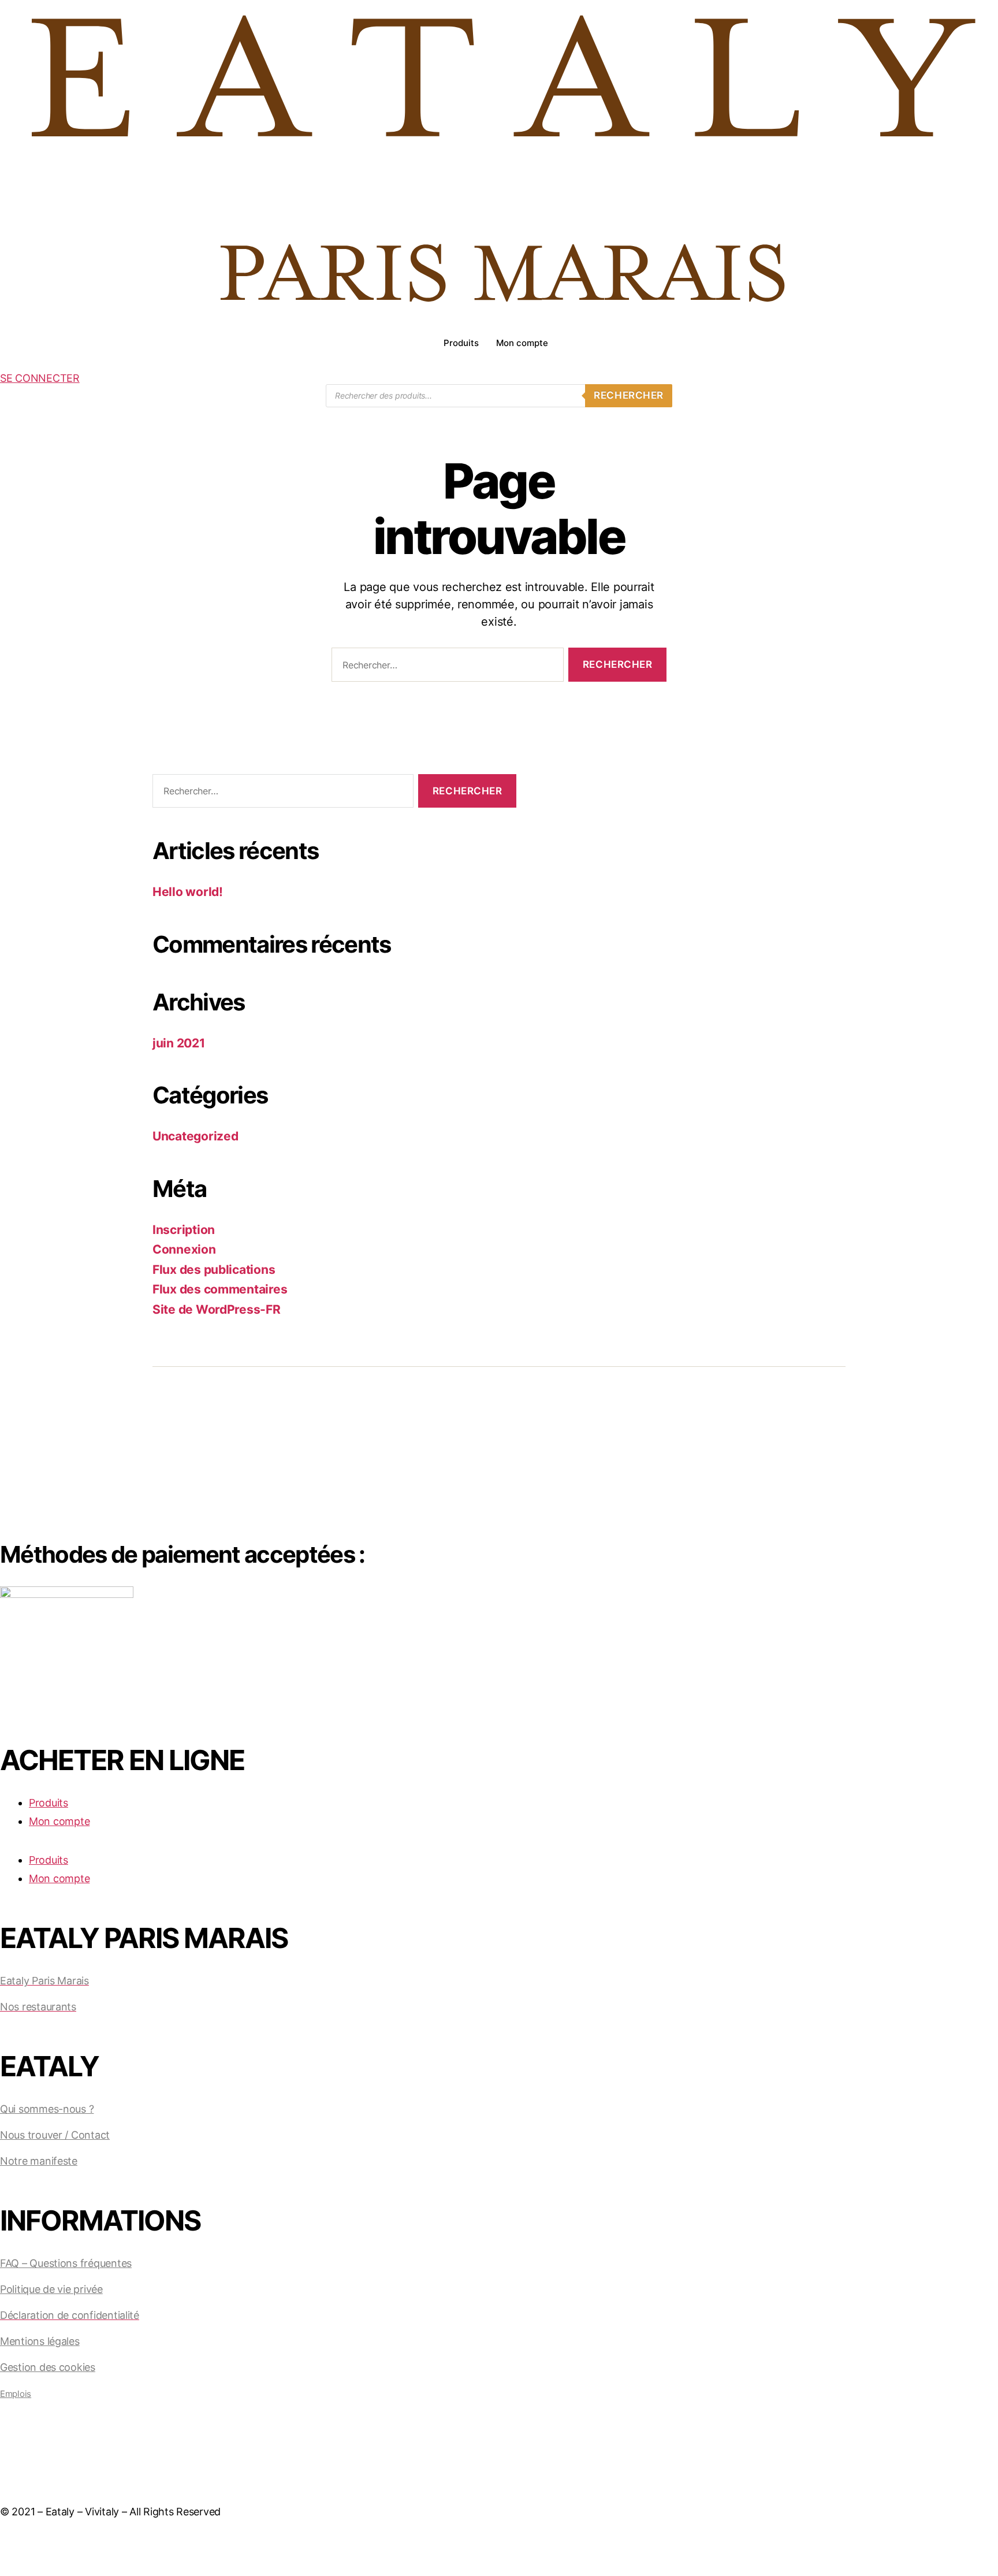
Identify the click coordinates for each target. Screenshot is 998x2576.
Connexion (184, 1249)
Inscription (184, 1230)
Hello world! (188, 892)
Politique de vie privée (51, 2289)
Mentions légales (40, 2341)
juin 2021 (179, 1043)
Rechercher (629, 395)
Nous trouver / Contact (55, 2135)
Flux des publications (214, 1270)
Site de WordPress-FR (217, 1309)
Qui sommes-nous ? (47, 2109)
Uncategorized (195, 1136)
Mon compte (522, 343)
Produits (461, 343)
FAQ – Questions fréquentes (66, 2263)
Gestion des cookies (48, 2367)
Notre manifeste (39, 2161)
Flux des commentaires (220, 1289)
